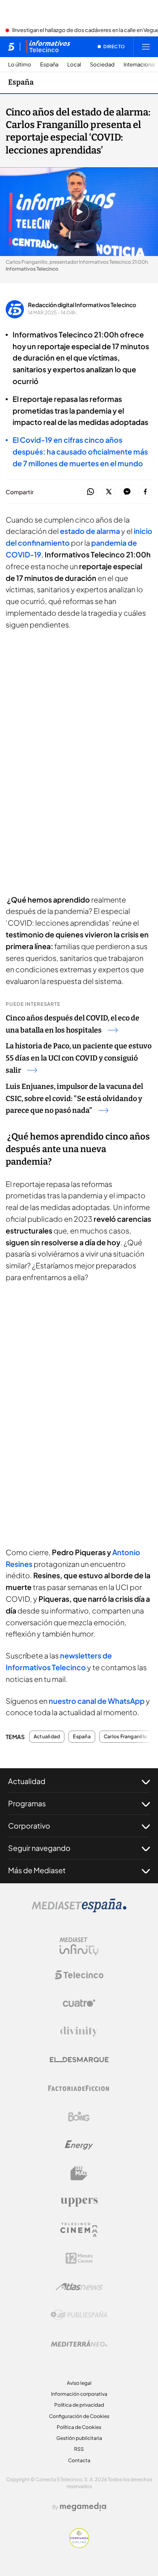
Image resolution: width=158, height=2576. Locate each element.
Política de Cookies (79, 2427)
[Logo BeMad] (79, 2173)
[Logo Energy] (79, 2145)
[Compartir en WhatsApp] (91, 492)
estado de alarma (90, 531)
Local (74, 65)
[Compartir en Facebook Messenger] (127, 492)
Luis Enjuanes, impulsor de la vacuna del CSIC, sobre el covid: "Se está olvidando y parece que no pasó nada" (74, 1099)
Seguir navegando (39, 1848)
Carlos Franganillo (125, 1737)
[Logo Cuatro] (79, 2003)
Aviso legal (79, 2383)
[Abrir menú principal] (146, 47)
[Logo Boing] (79, 2117)
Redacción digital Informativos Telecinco (82, 305)
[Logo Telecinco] (79, 1975)
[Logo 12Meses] (79, 2258)
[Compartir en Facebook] (145, 492)
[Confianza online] (79, 2546)
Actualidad (47, 1737)
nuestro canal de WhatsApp (97, 1701)
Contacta (79, 2460)
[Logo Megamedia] (83, 2507)
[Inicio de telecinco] (11, 47)
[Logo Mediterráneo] (79, 2343)
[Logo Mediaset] (79, 1910)
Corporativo (29, 1826)
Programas (27, 1803)
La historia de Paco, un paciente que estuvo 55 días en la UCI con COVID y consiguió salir (79, 1058)
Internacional (139, 65)
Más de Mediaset (37, 1870)
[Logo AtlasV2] (79, 2287)
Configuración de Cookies (79, 2416)
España (49, 65)
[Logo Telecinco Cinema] (79, 2230)
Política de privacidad (79, 2405)
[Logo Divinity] (79, 2032)
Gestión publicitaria (79, 2438)
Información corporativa (79, 2394)
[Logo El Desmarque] (79, 2060)
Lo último (20, 65)
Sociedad (102, 65)
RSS (79, 2449)
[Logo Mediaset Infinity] (79, 1946)
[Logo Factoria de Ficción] (79, 2088)
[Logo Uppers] (79, 2202)
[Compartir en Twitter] (109, 492)
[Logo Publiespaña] (79, 2315)
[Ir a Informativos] (48, 47)
